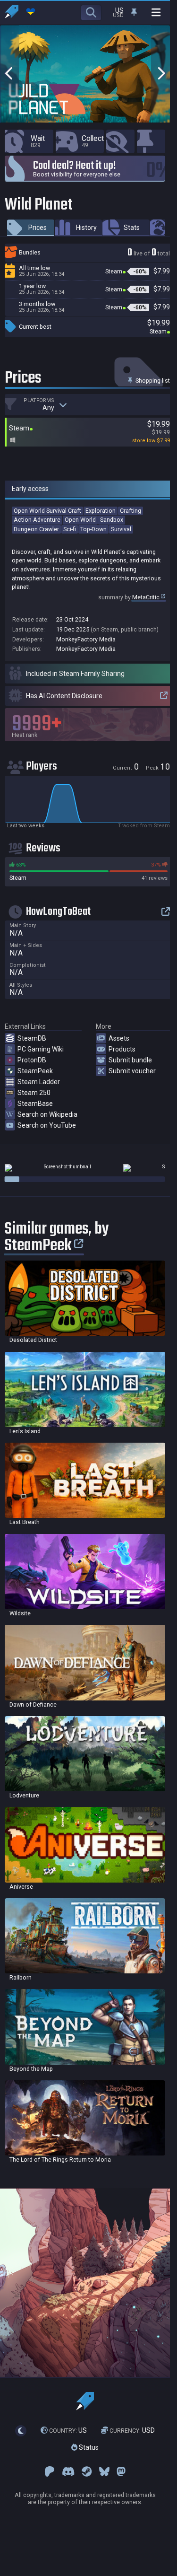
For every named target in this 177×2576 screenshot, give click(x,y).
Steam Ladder (39, 1082)
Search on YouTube (47, 1125)
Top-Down (93, 529)
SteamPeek (35, 1071)
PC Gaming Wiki (41, 1049)
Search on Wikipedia (47, 1114)
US (68, 2430)
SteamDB (32, 1038)
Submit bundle (130, 1060)
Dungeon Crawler (36, 529)
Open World (80, 520)
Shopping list (152, 381)
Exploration (101, 511)
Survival (121, 529)
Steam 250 (34, 1093)
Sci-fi (70, 529)
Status (88, 2447)
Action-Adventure (37, 520)
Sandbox (112, 520)
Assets (119, 1038)
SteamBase (35, 1104)
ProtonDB (32, 1060)
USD (132, 2430)
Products (122, 1049)
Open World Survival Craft (47, 511)
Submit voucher (132, 1071)
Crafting (131, 511)
